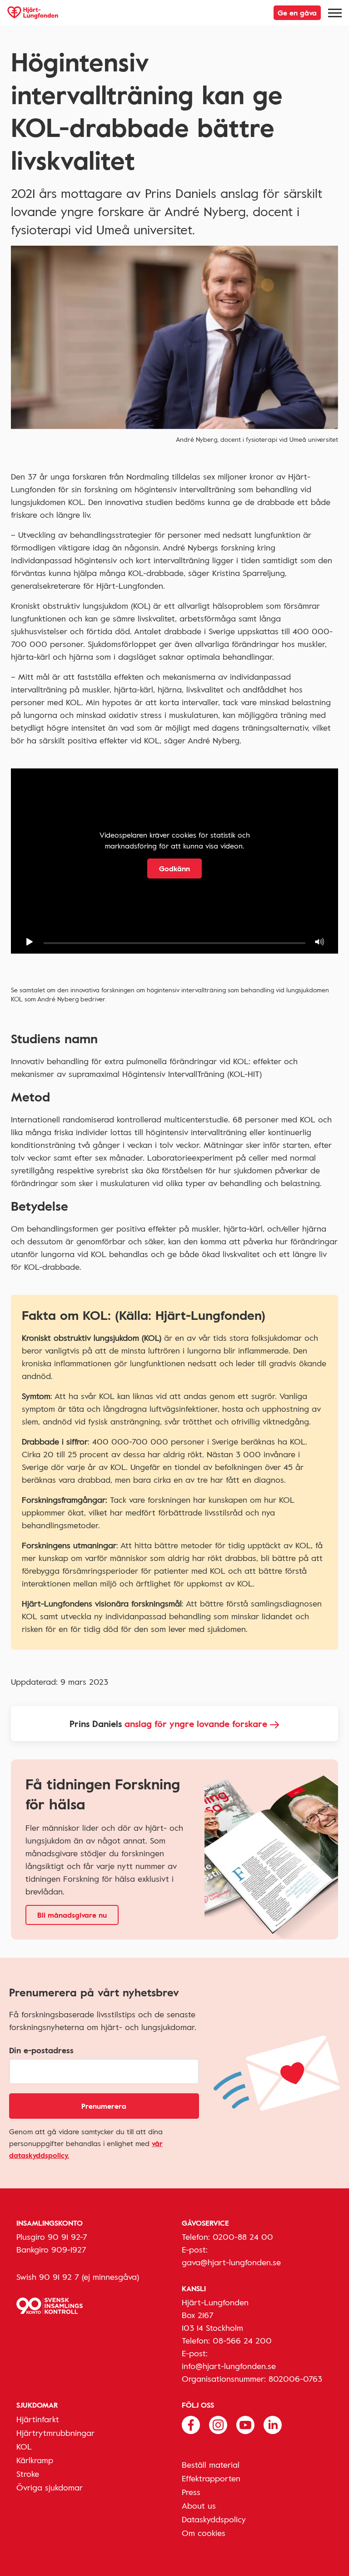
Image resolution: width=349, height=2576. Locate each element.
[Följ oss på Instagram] (218, 2424)
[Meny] (335, 13)
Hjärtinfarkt (38, 2419)
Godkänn (174, 869)
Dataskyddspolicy (214, 2519)
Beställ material (211, 2465)
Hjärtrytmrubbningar (55, 2433)
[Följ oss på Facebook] (191, 2424)
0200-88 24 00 (243, 2237)
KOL (24, 2446)
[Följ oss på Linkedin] (273, 2424)
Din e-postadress (41, 2050)
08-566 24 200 (242, 2340)
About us (199, 2505)
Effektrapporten (211, 2478)
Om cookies (204, 2533)
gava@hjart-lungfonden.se (231, 2262)
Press (191, 2492)
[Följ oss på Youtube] (245, 2424)
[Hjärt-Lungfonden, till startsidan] (33, 13)
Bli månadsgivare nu (72, 1915)
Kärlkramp (35, 2460)
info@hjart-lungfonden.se (229, 2366)
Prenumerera (104, 2106)
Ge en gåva (297, 13)
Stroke (28, 2474)
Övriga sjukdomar (50, 2487)
